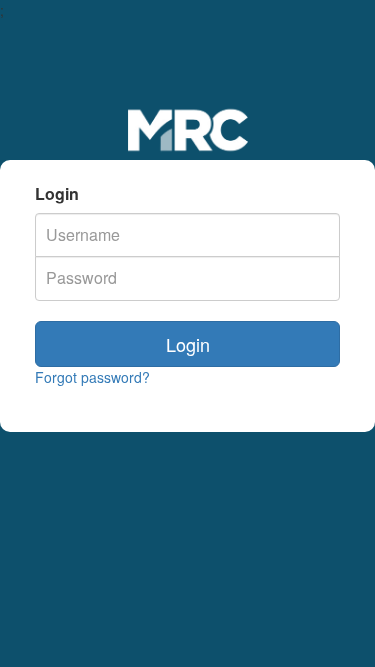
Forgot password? (92, 377)
